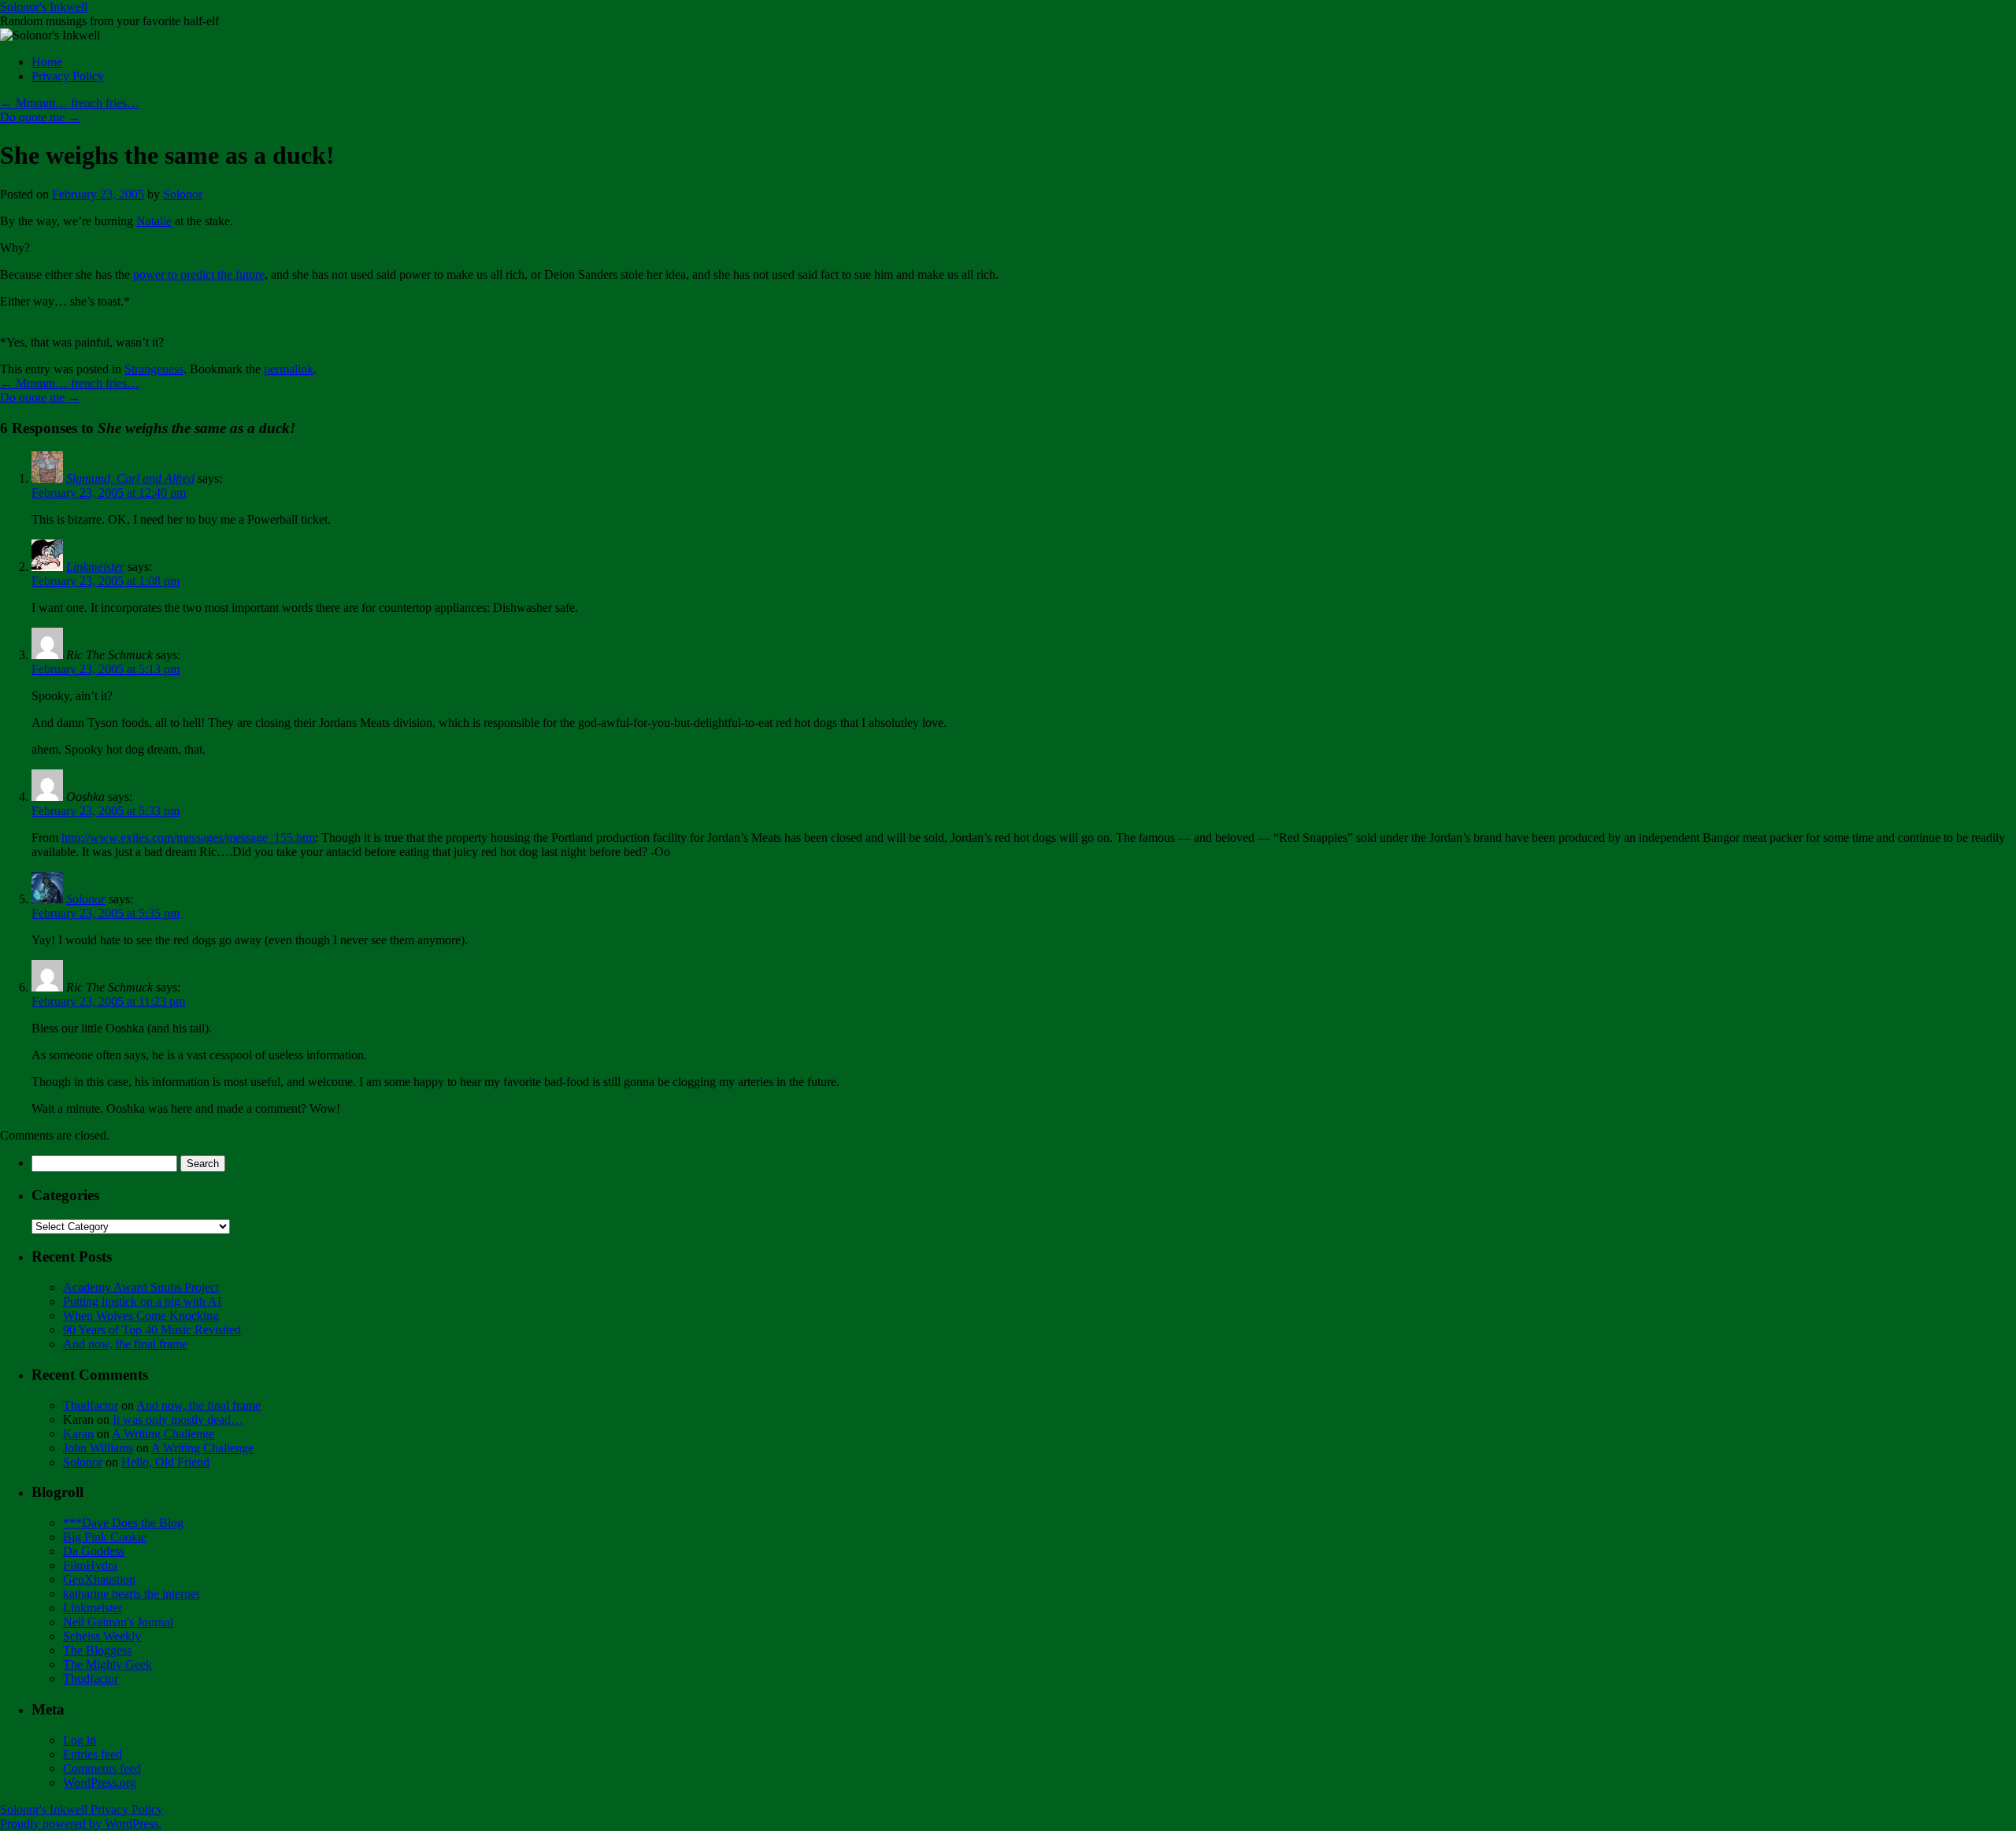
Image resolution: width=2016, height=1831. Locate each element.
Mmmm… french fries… (70, 103)
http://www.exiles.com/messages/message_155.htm (188, 838)
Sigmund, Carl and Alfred (130, 478)
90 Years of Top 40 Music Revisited (152, 1330)
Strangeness (154, 369)
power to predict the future (199, 274)
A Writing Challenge (163, 1434)
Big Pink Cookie (105, 1537)
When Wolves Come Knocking (141, 1316)
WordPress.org (100, 1783)
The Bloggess (97, 1650)
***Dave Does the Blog (123, 1523)
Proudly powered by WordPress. (81, 1824)
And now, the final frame (125, 1344)
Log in (80, 1740)
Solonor (183, 194)
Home (47, 62)
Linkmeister (95, 567)
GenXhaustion (99, 1579)
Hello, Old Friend (165, 1462)
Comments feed (102, 1768)
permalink (289, 369)
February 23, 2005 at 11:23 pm (108, 1001)
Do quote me (40, 117)
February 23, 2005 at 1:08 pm (106, 581)
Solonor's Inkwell (44, 7)
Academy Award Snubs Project (141, 1287)
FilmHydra (90, 1565)
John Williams (98, 1448)
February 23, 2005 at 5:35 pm (106, 913)
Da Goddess (94, 1551)
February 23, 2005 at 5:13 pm (106, 669)
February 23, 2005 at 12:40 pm (109, 493)
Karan (78, 1434)
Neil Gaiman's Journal (118, 1622)
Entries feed (93, 1754)
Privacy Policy (68, 76)
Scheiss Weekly (102, 1636)
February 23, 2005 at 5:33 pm (106, 811)
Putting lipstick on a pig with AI (142, 1301)
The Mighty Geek (107, 1664)
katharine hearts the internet (131, 1594)
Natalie (154, 221)
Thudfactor (91, 1405)
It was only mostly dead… (178, 1420)
